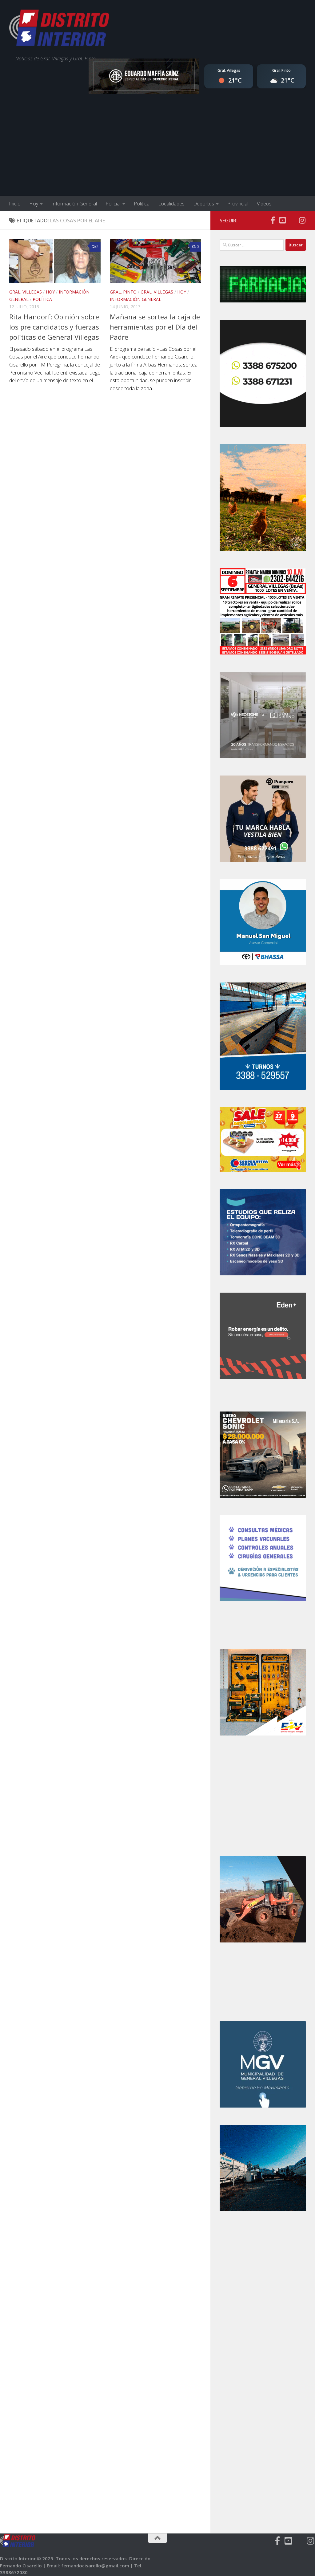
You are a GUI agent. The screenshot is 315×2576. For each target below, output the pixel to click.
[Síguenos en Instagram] (302, 220)
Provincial (238, 204)
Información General (74, 204)
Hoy (34, 204)
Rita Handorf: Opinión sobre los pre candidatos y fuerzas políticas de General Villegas (54, 327)
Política (142, 204)
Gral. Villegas (26, 292)
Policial (113, 204)
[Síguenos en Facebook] (273, 220)
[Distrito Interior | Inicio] (59, 29)
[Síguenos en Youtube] (282, 220)
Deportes (204, 204)
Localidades (171, 204)
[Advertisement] (157, 150)
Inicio (15, 204)
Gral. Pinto (123, 292)
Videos (264, 204)
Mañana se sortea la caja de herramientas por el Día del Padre (155, 327)
